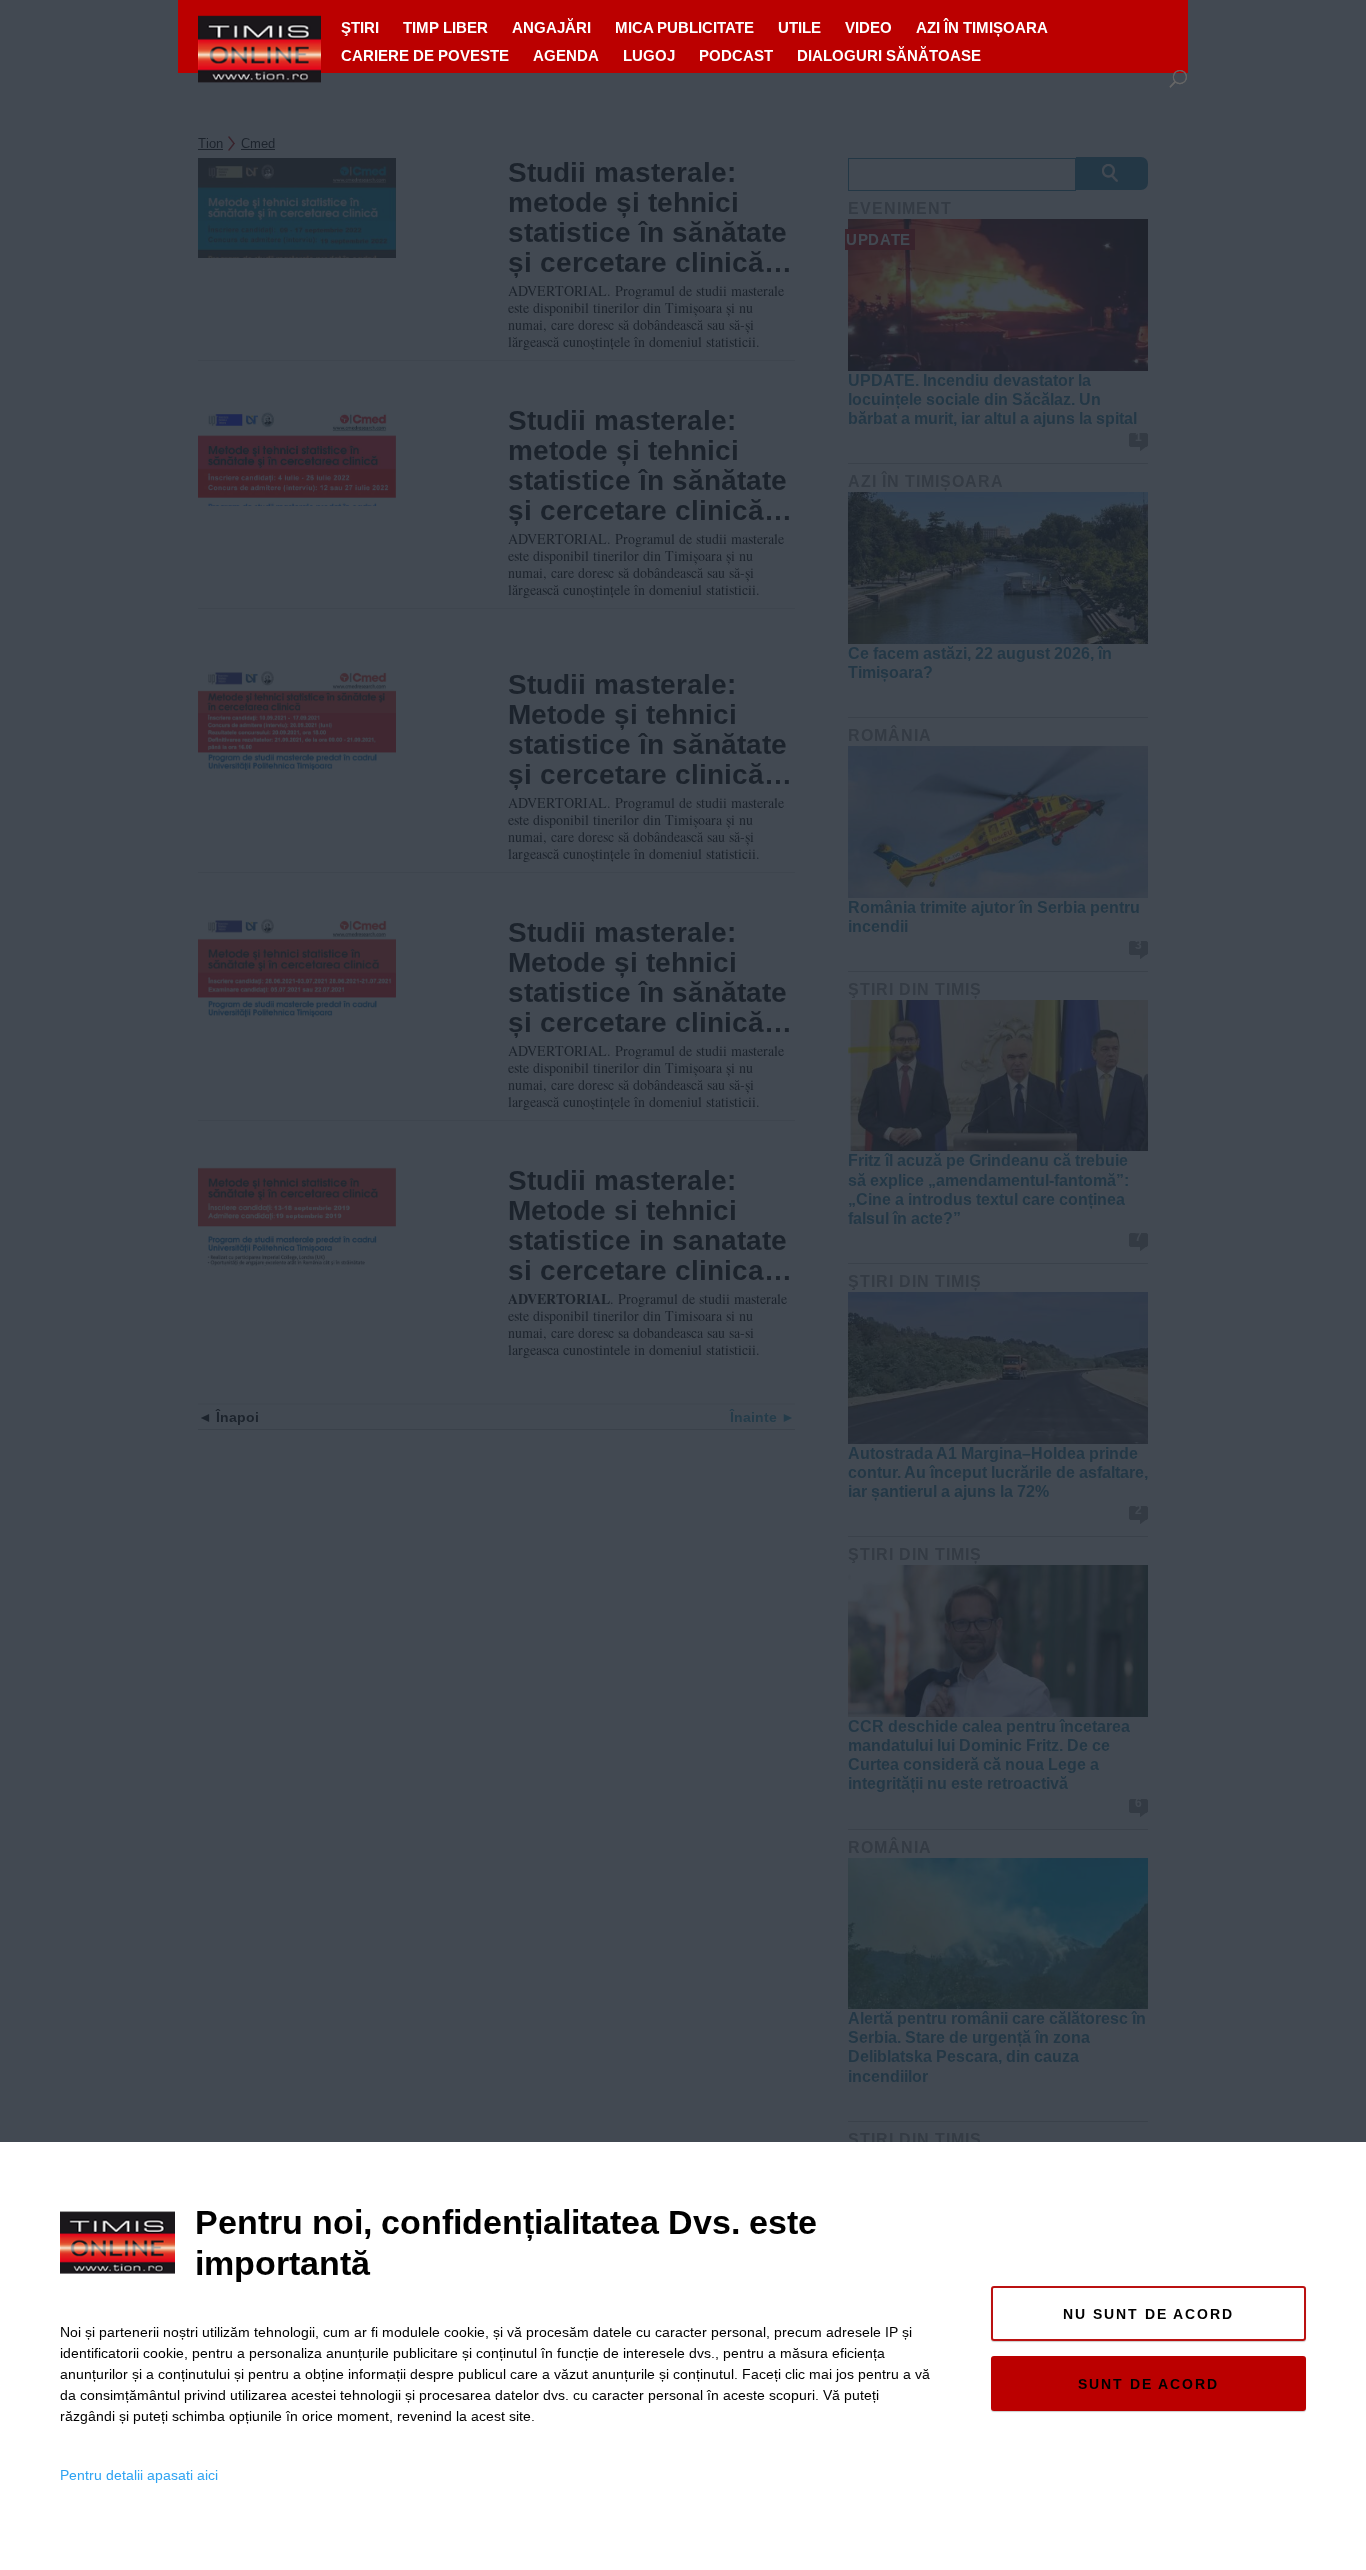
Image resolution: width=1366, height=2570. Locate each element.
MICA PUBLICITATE (684, 27)
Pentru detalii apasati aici (139, 2475)
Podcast (736, 55)
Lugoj (649, 55)
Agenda (566, 55)
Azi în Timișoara (982, 27)
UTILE (799, 27)
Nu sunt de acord (1148, 2314)
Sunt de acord (1148, 2384)
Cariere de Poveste (425, 55)
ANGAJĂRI (551, 27)
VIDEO (868, 27)
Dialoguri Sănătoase (889, 55)
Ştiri (360, 27)
